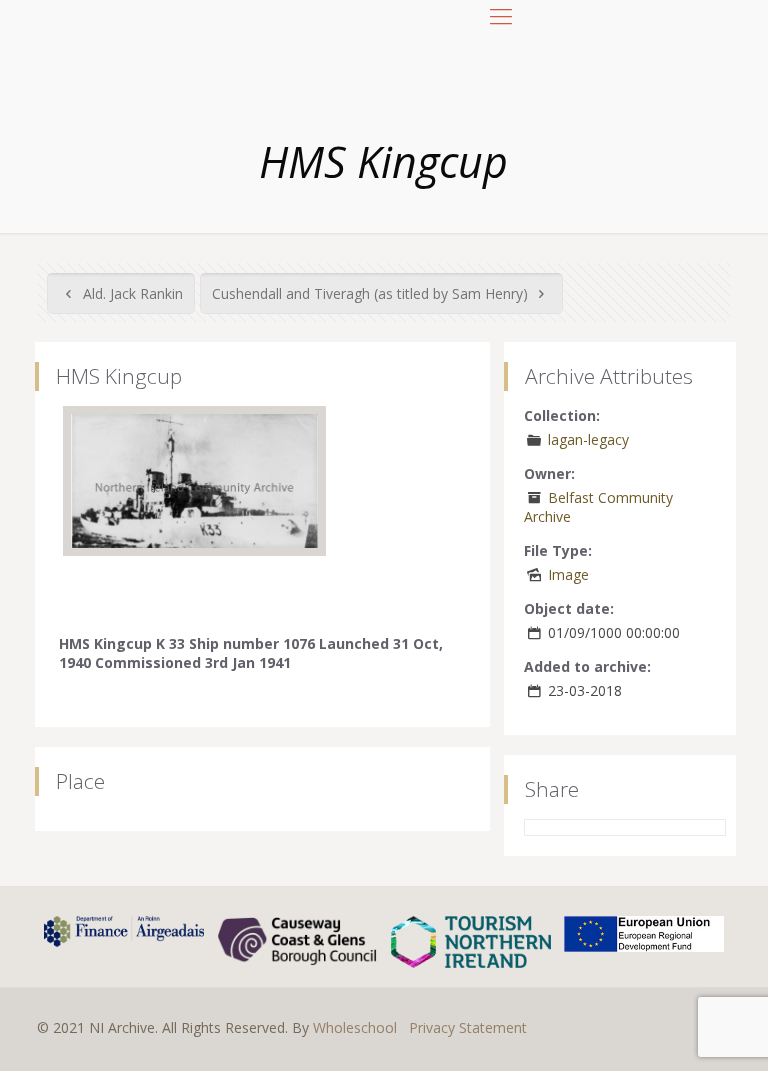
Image (568, 574)
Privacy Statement (468, 1027)
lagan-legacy (588, 439)
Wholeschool (355, 1027)
